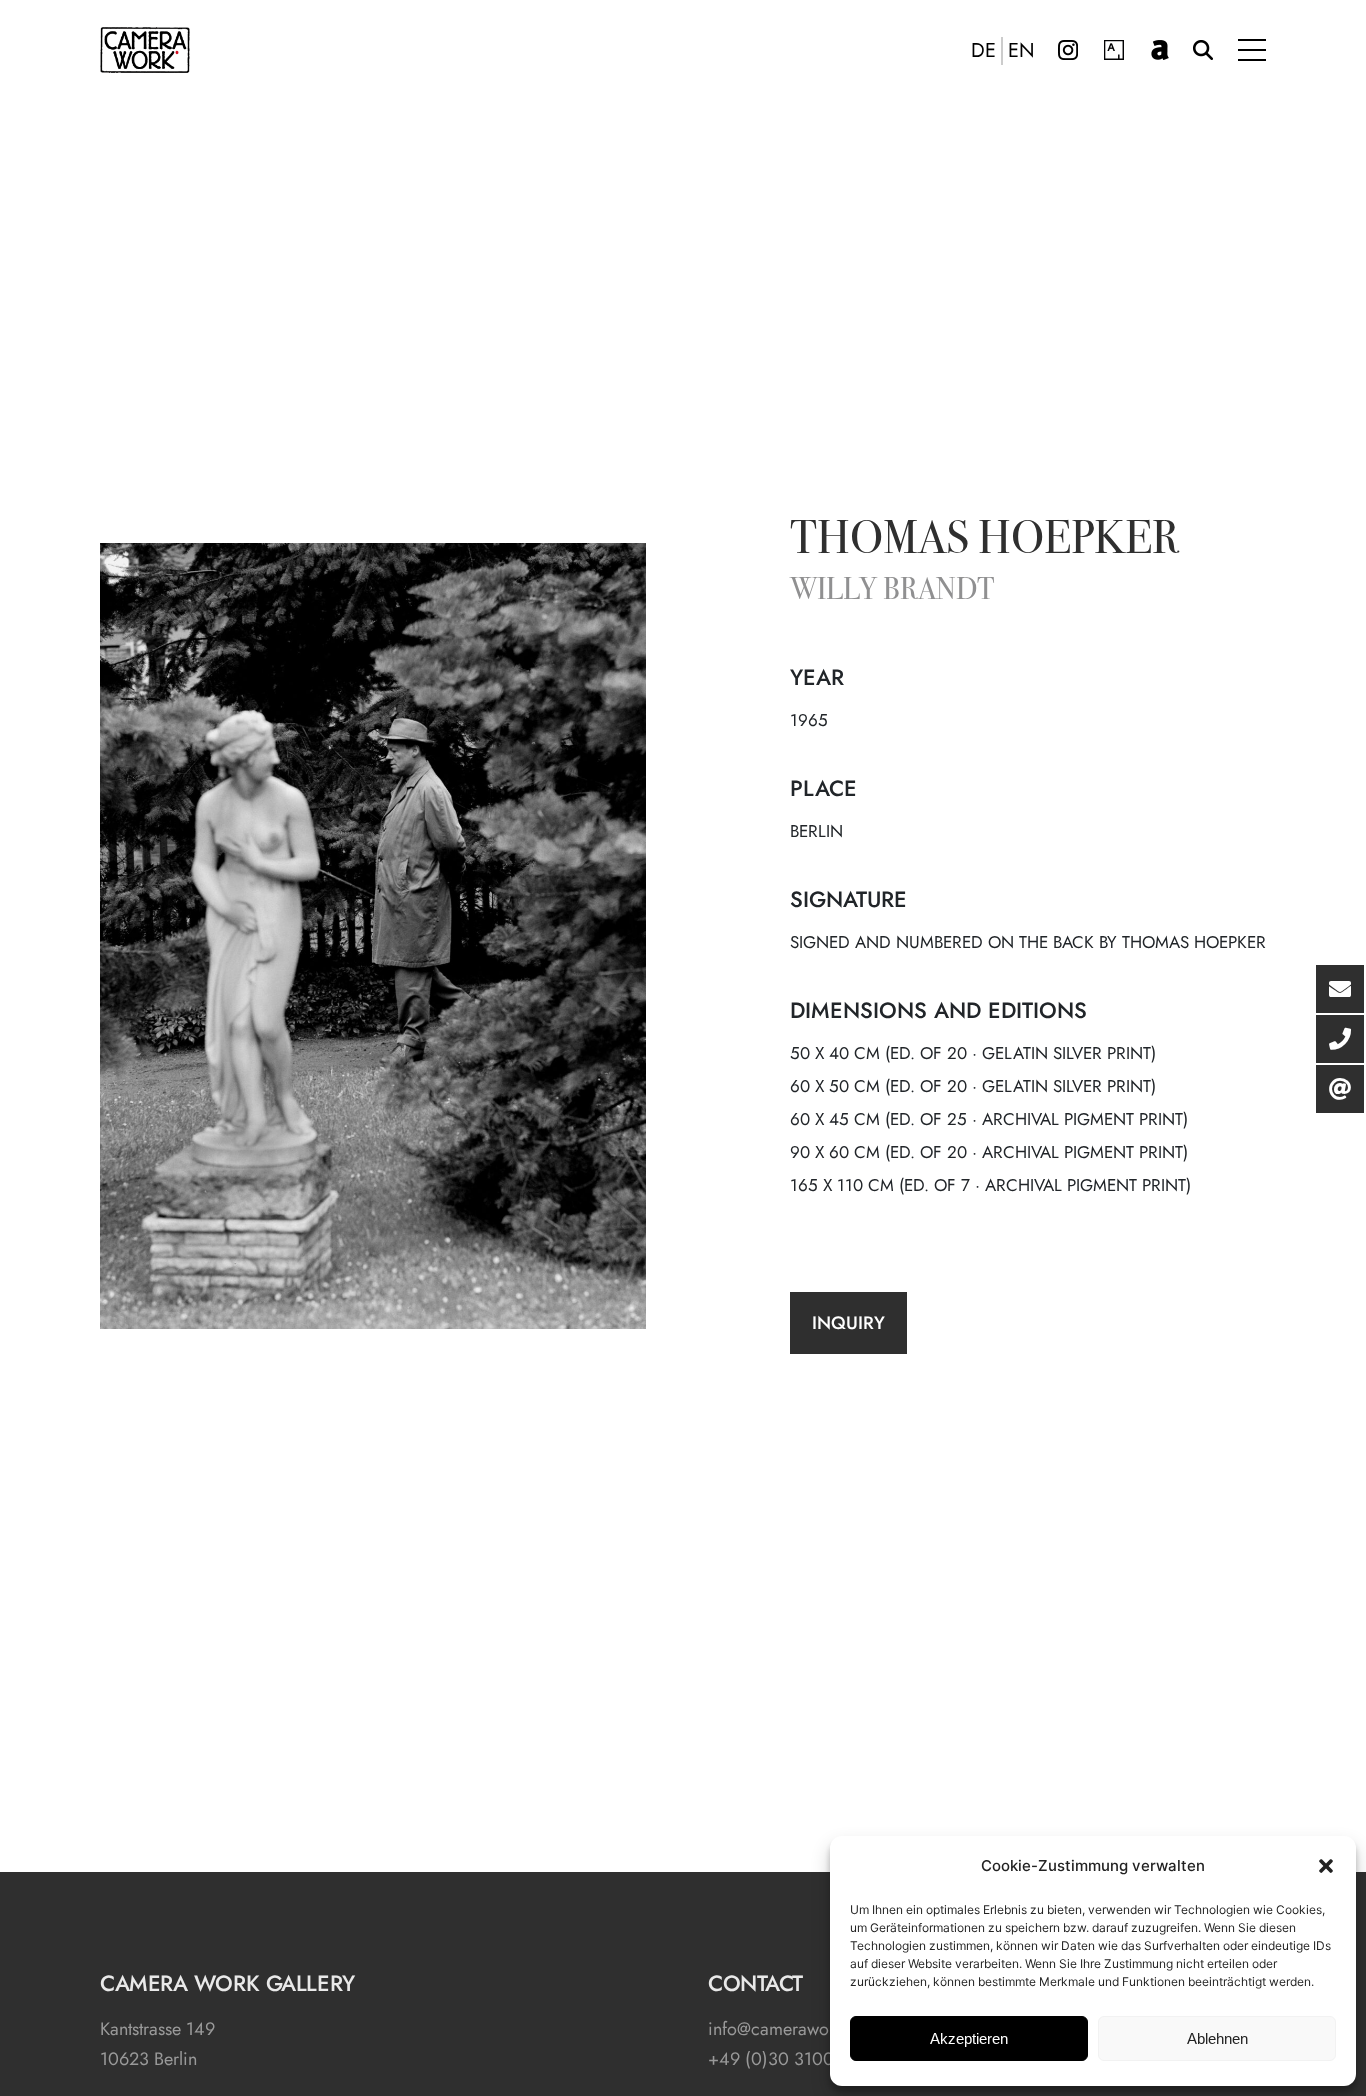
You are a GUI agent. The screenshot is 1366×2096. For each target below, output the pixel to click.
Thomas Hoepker (984, 542)
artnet (1160, 50)
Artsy (1114, 50)
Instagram (1068, 50)
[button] (1326, 1866)
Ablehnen (1217, 2038)
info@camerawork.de (788, 2029)
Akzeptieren (969, 2038)
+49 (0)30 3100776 (785, 2059)
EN (1021, 51)
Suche (1203, 50)
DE (983, 51)
